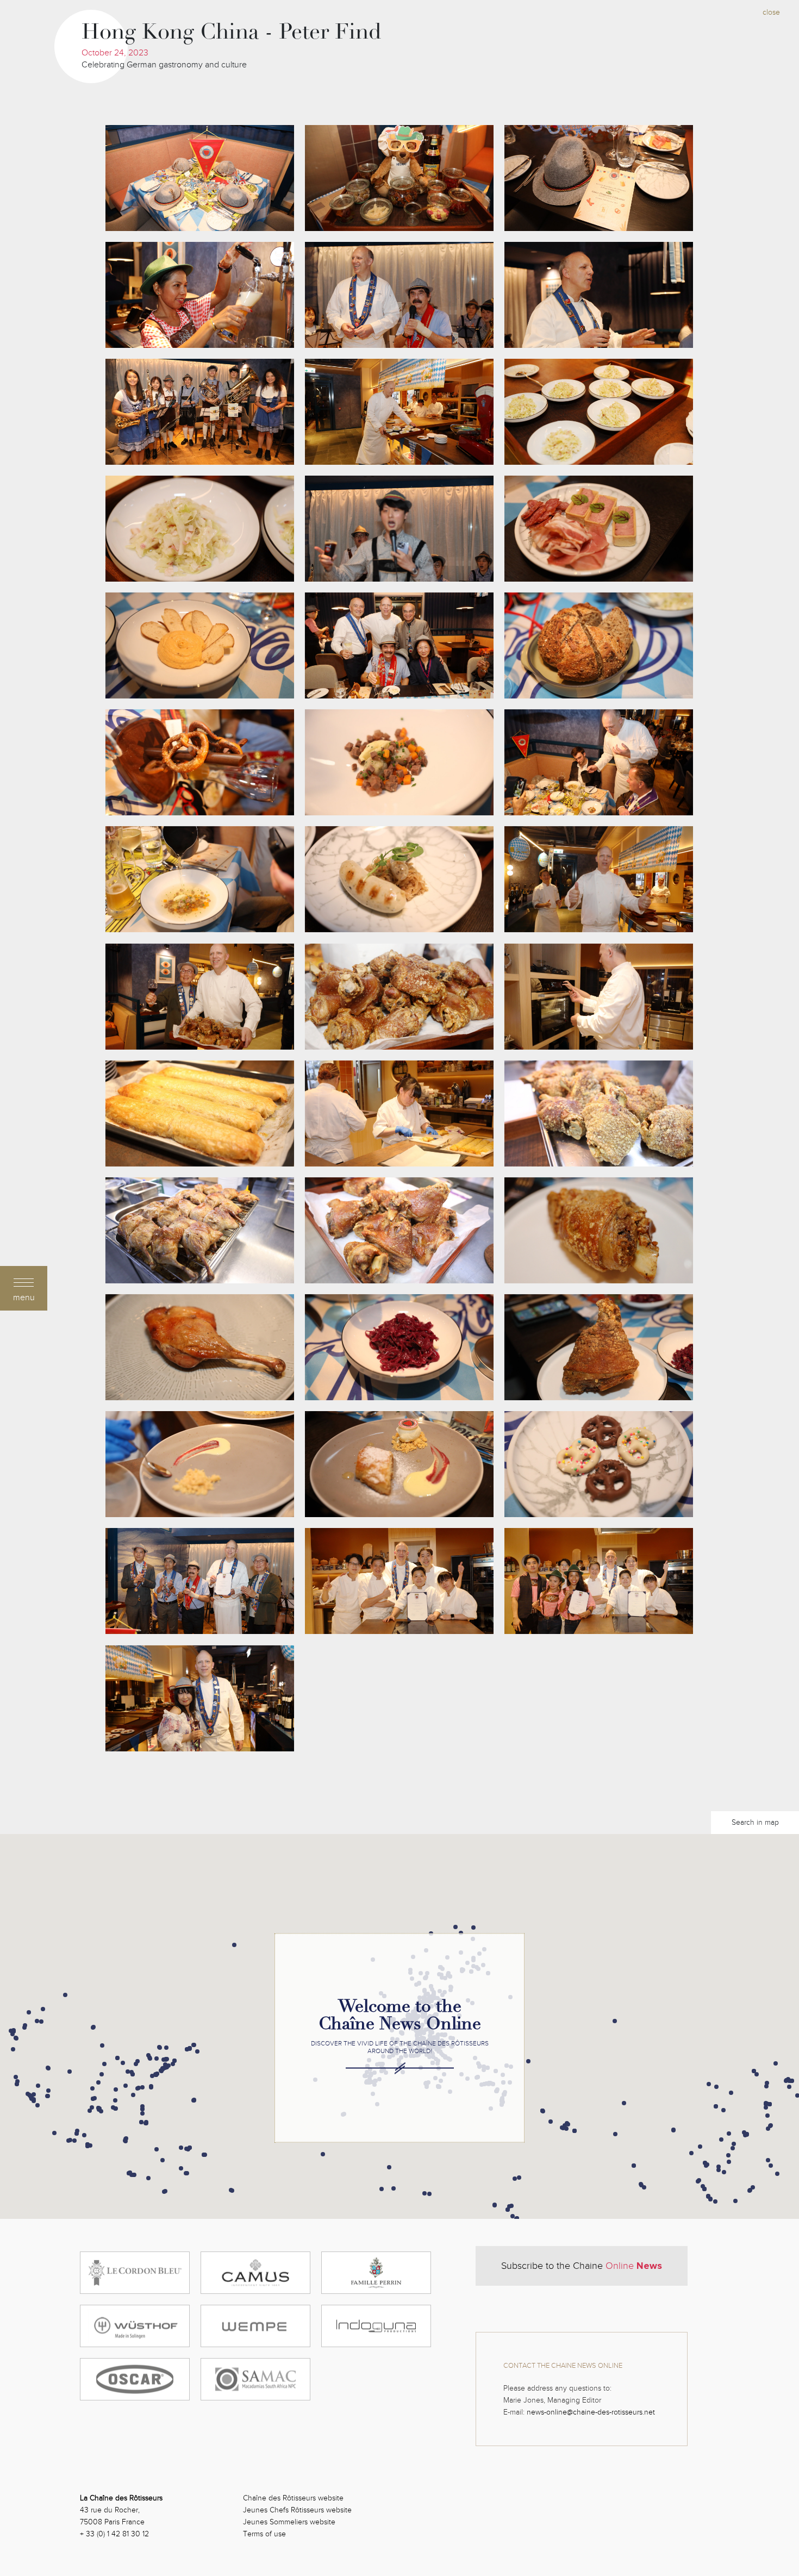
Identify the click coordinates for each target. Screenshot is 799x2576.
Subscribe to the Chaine (582, 2266)
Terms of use (264, 2534)
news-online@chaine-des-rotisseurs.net (591, 2412)
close (771, 12)
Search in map (755, 1822)
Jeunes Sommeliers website (289, 2522)
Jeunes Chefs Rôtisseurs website (297, 2510)
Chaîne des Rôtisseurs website (293, 2498)
